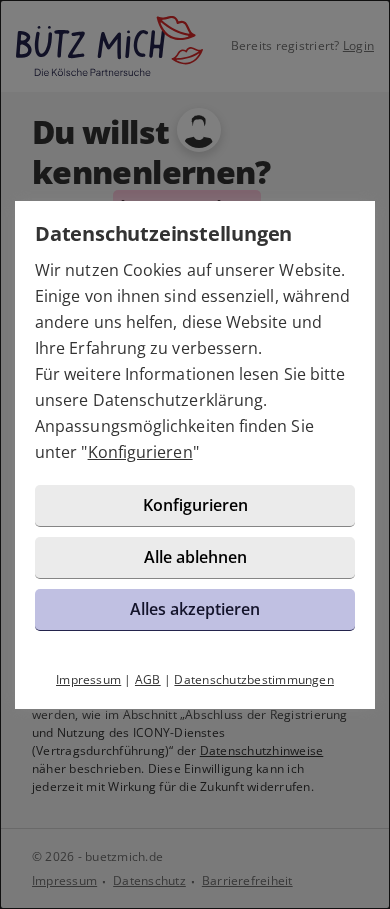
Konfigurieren (140, 452)
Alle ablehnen (195, 557)
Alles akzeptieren (195, 609)
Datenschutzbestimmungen (254, 679)
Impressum (88, 679)
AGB (148, 679)
